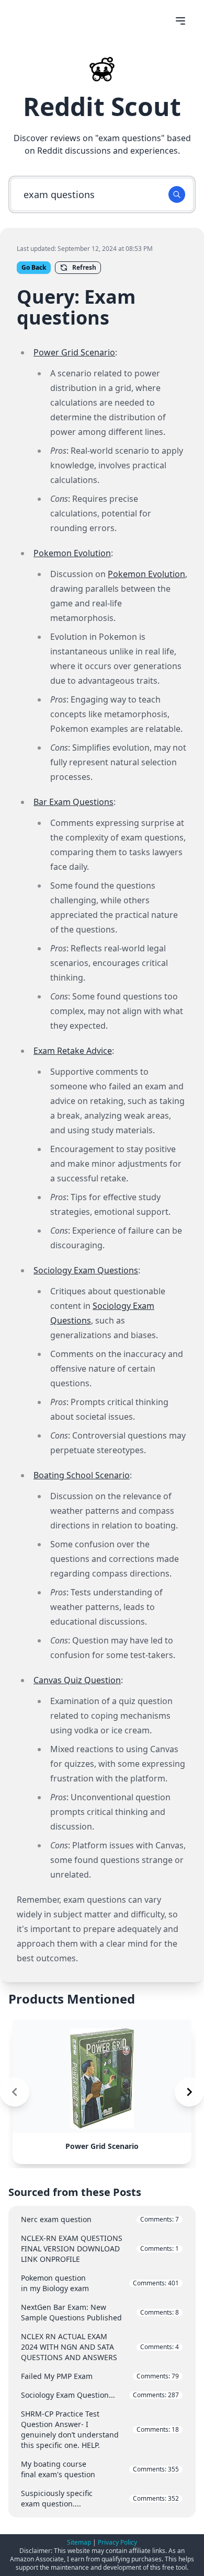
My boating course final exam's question (100, 2469)
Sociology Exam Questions (86, 1270)
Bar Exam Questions (73, 802)
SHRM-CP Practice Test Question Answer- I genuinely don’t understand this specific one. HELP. (100, 2429)
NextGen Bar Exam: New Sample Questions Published (100, 2312)
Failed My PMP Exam (100, 2376)
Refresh (84, 267)
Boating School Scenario (82, 1475)
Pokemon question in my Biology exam (100, 2283)
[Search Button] (177, 194)
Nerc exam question (100, 2219)
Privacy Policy (117, 2542)
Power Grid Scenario (74, 352)
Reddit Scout (102, 106)
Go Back (34, 267)
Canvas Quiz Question (77, 1680)
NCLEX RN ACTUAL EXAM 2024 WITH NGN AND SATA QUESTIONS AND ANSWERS (100, 2347)
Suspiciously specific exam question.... (100, 2498)
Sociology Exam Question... (100, 2395)
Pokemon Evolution (72, 553)
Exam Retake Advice (73, 1051)
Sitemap (79, 2542)
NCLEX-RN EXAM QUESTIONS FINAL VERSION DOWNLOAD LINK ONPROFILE (100, 2249)
